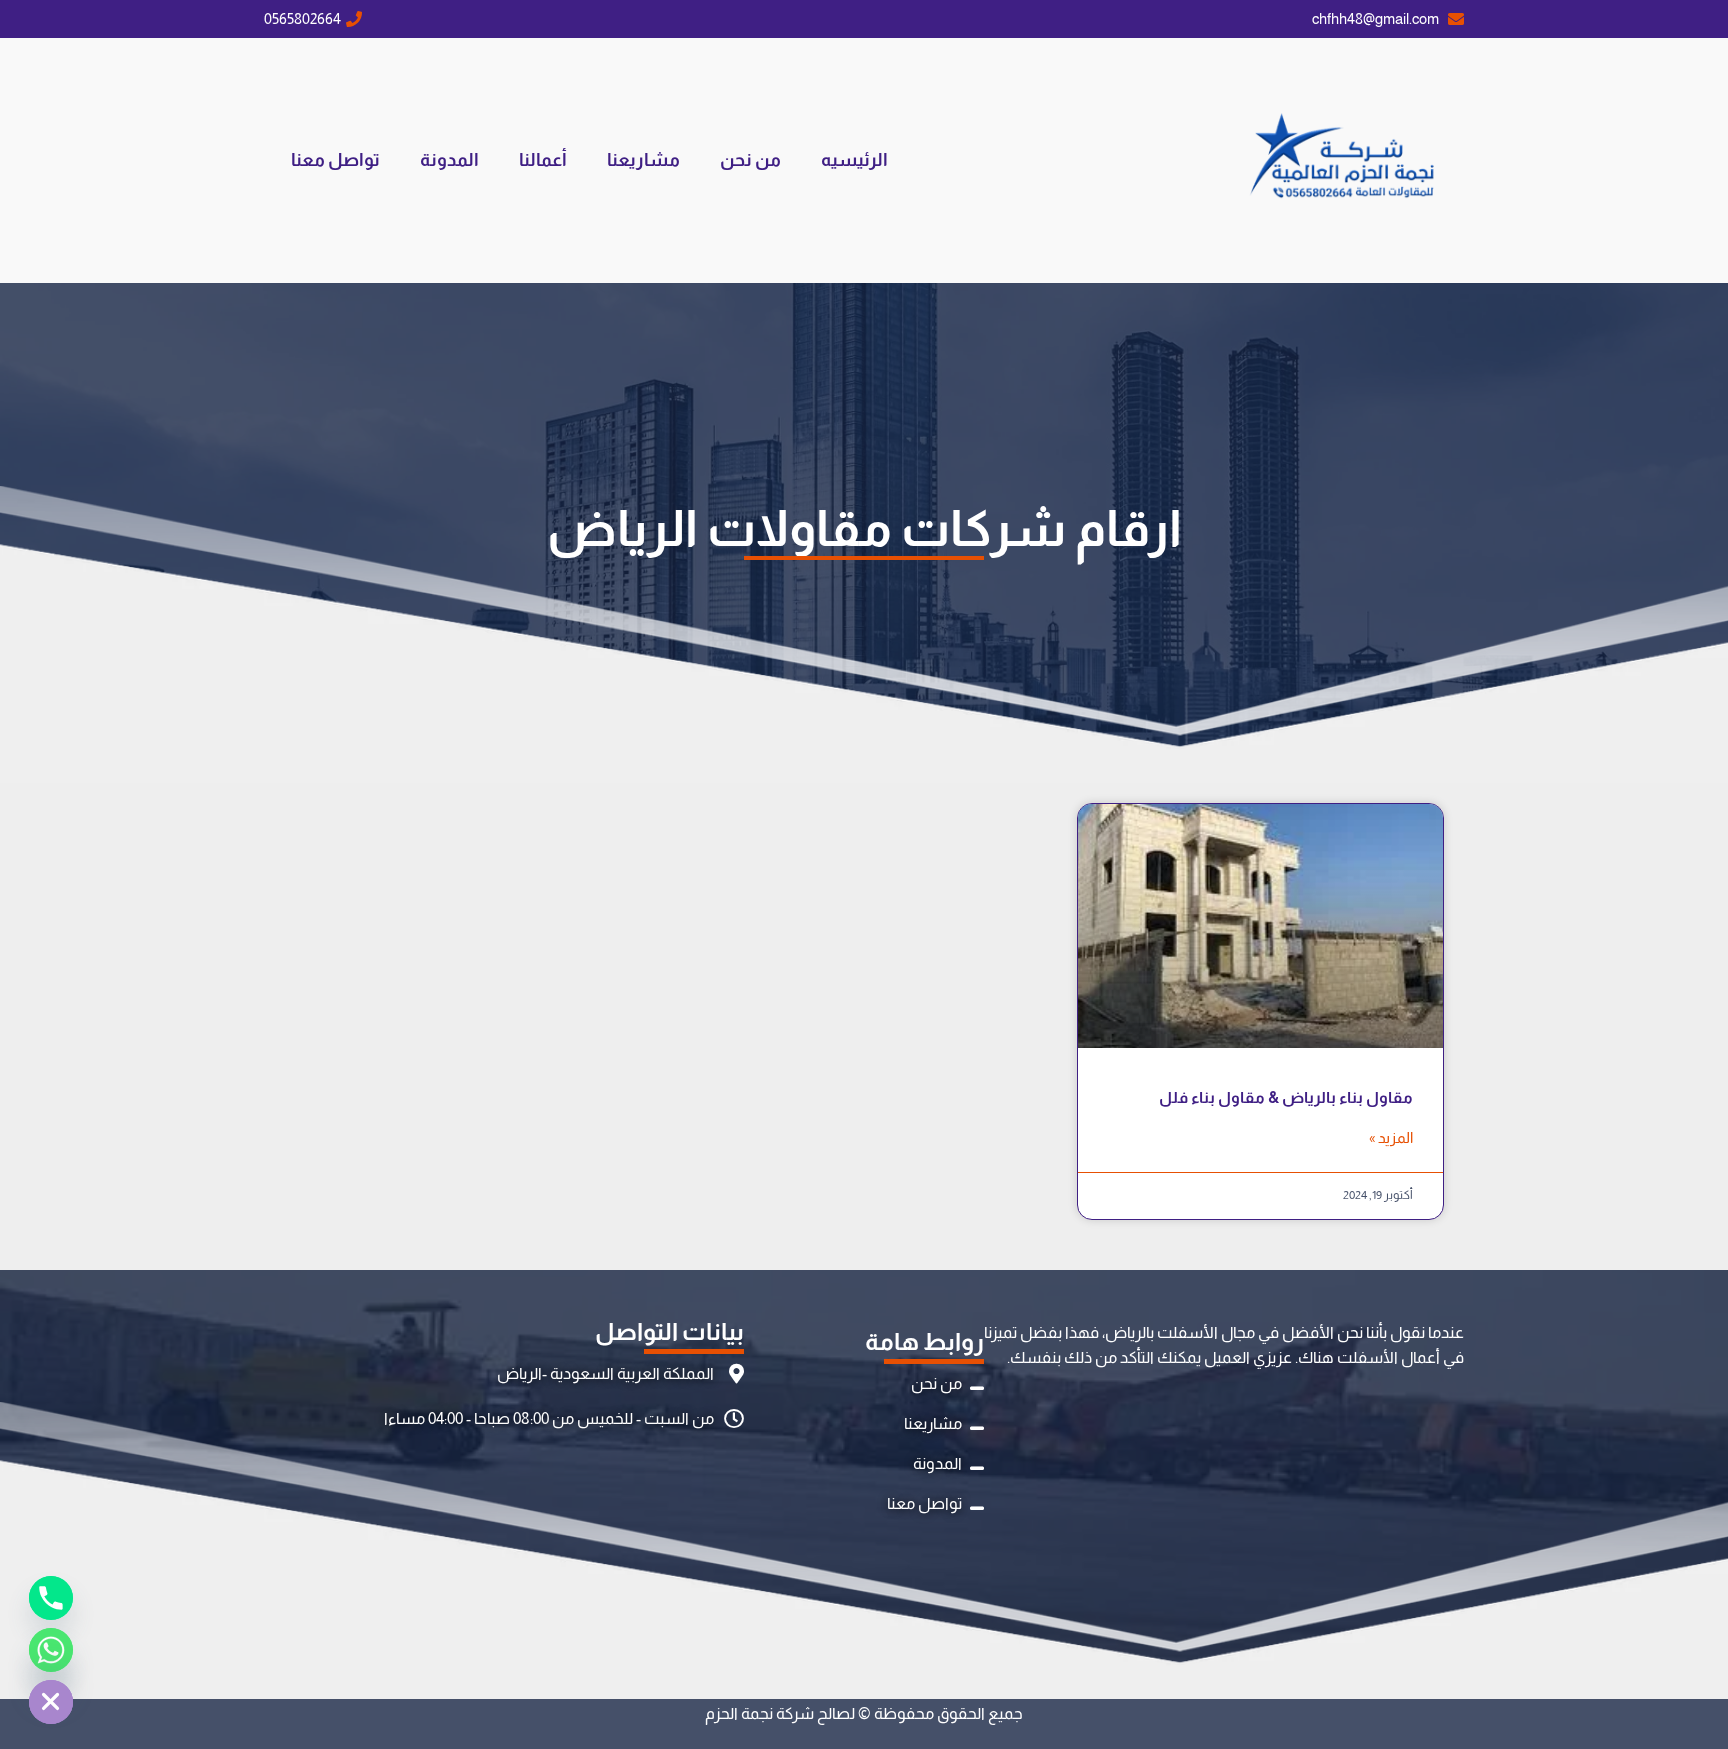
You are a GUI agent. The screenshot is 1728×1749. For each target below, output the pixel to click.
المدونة (449, 160)
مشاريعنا (643, 160)
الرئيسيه (854, 160)
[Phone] (51, 1598)
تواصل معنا (335, 160)
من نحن (750, 160)
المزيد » (1391, 1137)
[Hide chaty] (51, 1702)
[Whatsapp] (51, 1650)
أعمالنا (543, 160)
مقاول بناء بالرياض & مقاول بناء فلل (1286, 1097)
